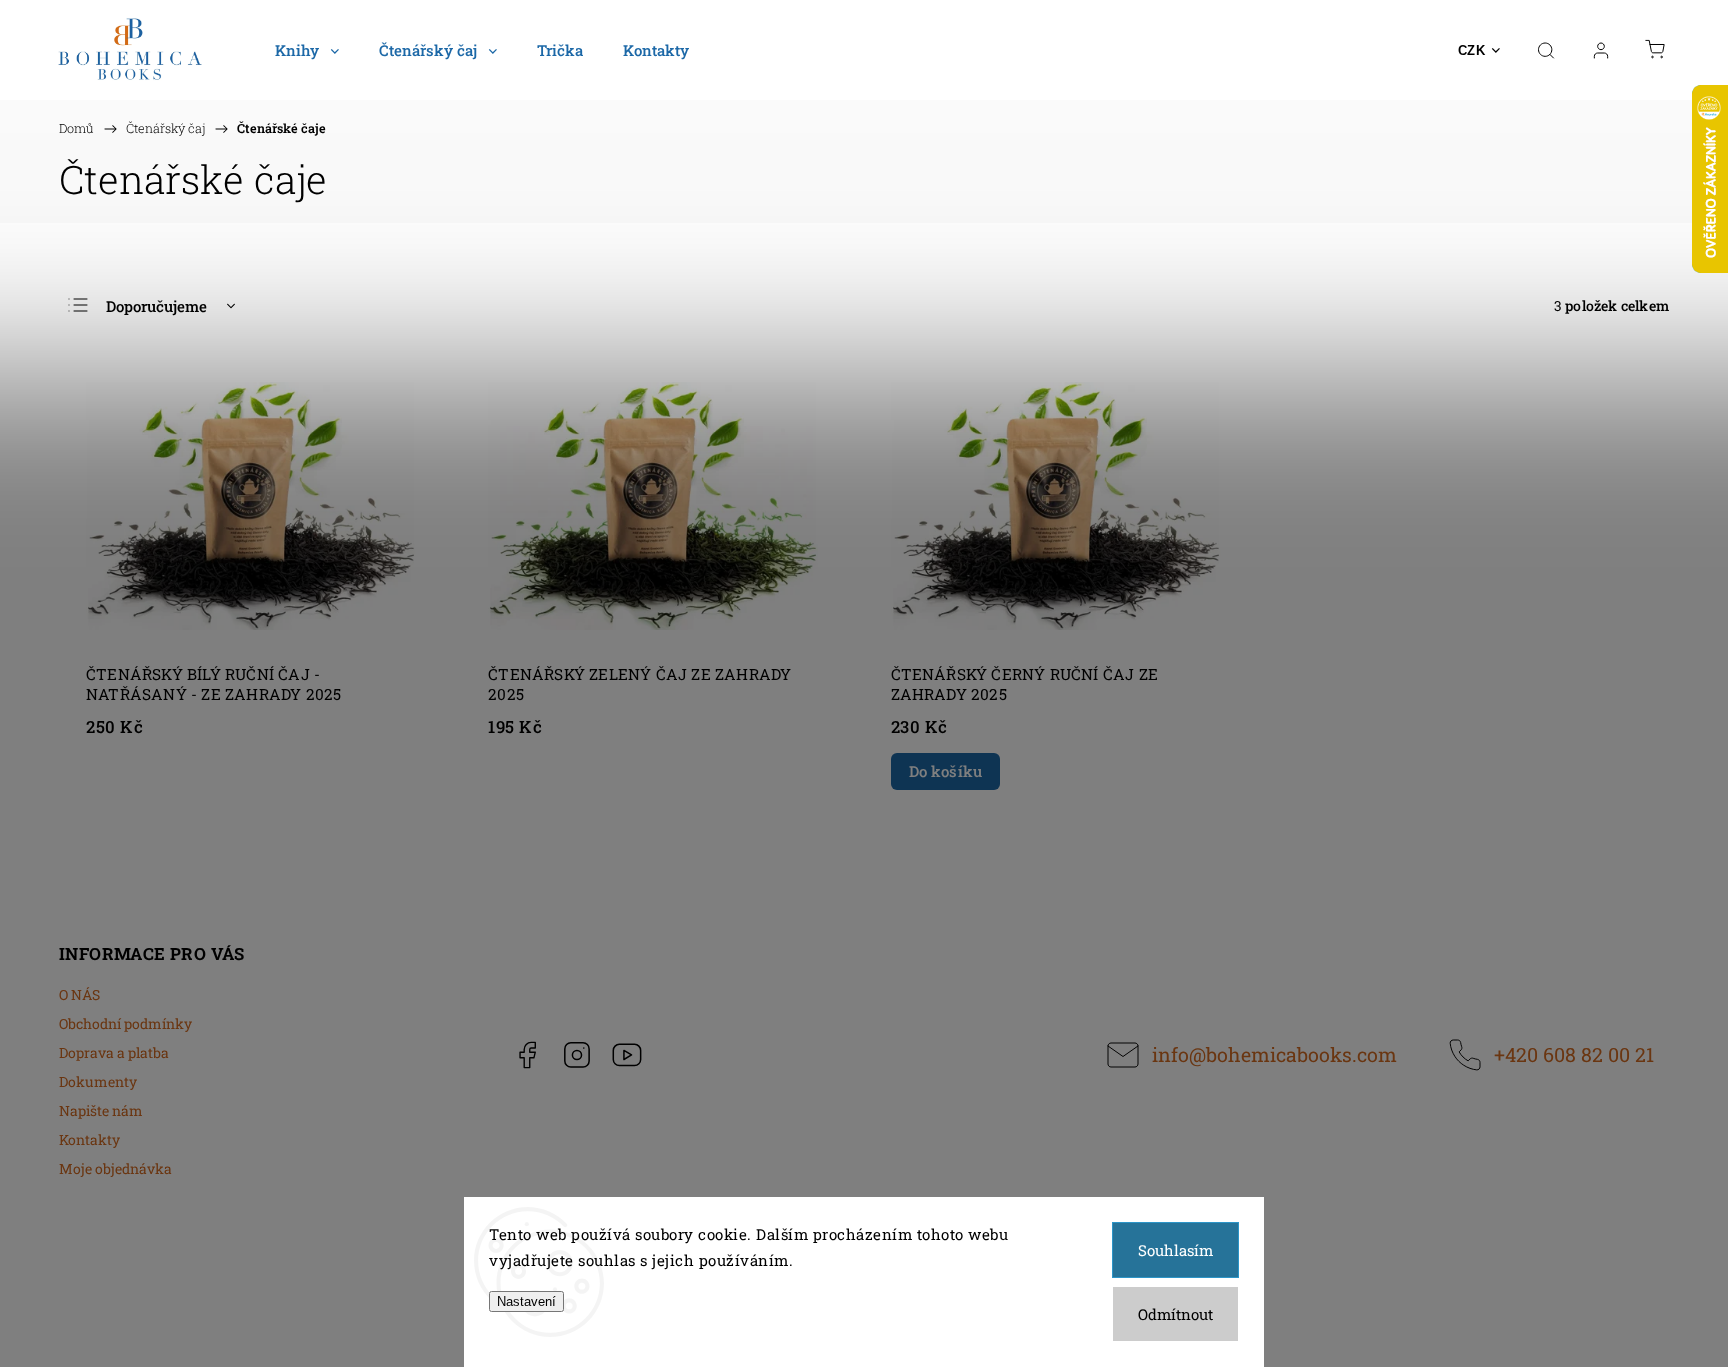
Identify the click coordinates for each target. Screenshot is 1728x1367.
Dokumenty (98, 1081)
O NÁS (79, 994)
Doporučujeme (156, 306)
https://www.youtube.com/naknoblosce (627, 1055)
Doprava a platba (114, 1052)
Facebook (527, 1055)
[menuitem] (307, 50)
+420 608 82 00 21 (1574, 1054)
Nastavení (526, 1301)
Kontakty (89, 1139)
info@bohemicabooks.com (1274, 1054)
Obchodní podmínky (125, 1023)
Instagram (577, 1055)
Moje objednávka (115, 1168)
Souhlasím (1175, 1250)
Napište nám (101, 1110)
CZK (1472, 50)
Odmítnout (1175, 1314)
